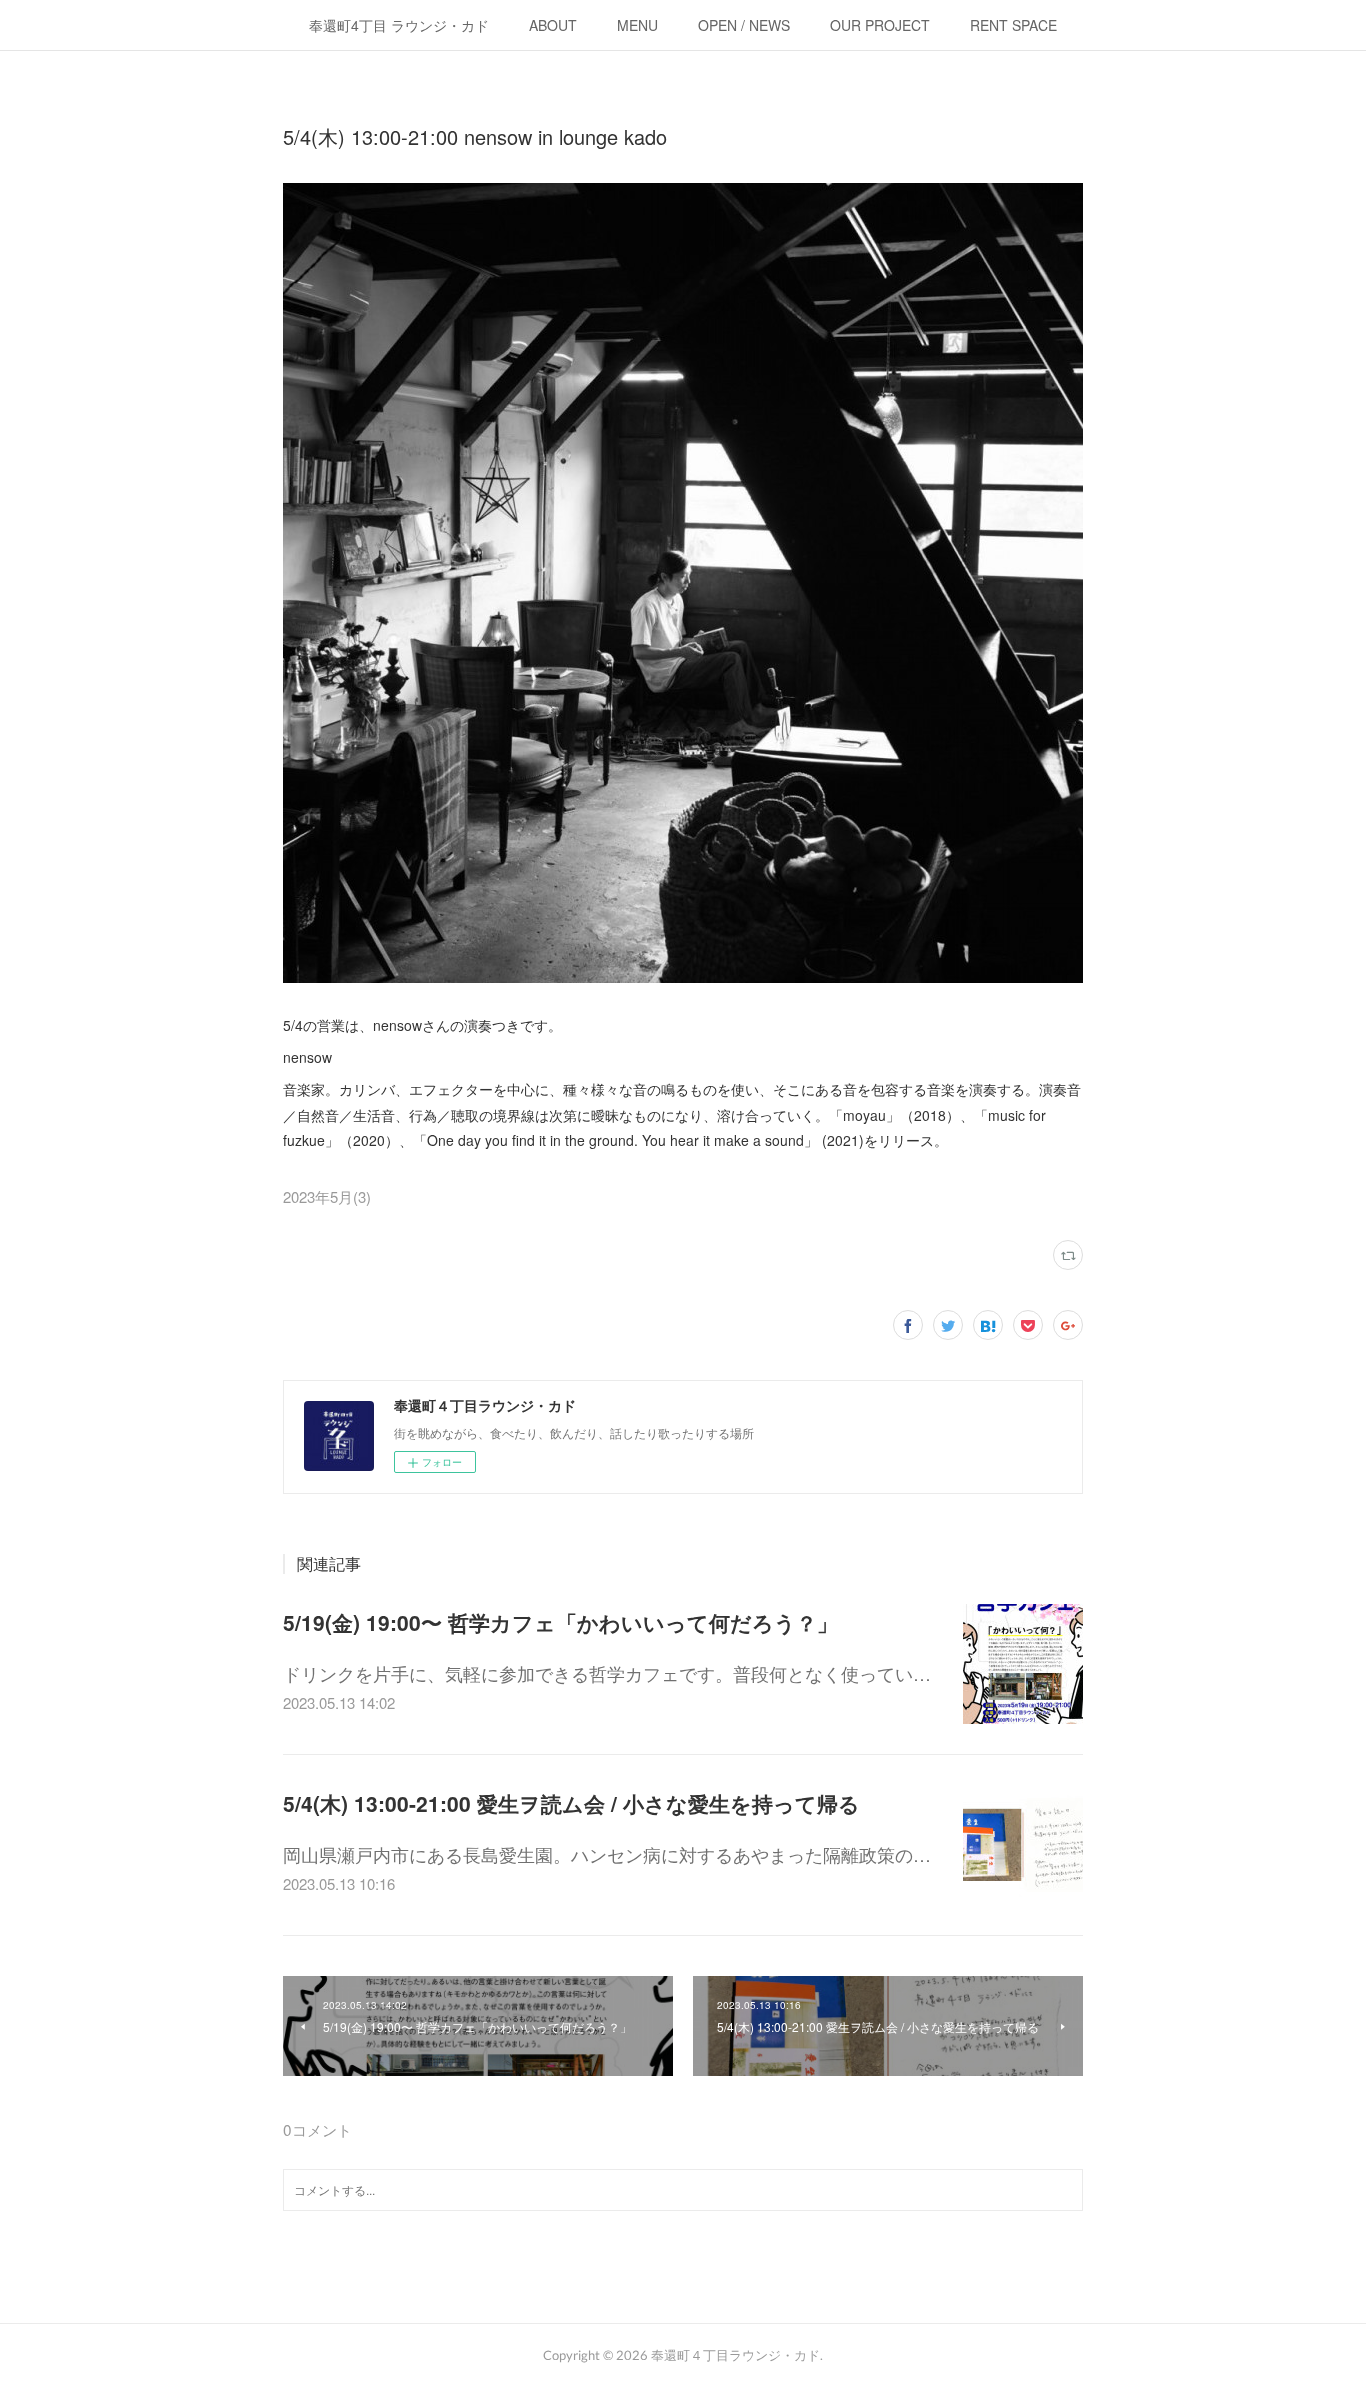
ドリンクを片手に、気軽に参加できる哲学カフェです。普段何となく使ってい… (607, 1673)
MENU (637, 25)
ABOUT (553, 25)
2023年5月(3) (327, 1196)
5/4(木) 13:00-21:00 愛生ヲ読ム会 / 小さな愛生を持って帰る (571, 1803)
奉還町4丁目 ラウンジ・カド (399, 25)
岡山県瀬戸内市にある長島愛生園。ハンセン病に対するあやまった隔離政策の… (607, 1854)
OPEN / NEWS (744, 25)
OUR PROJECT (880, 25)
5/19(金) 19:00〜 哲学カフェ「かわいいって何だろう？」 (560, 1622)
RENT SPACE (1013, 25)
